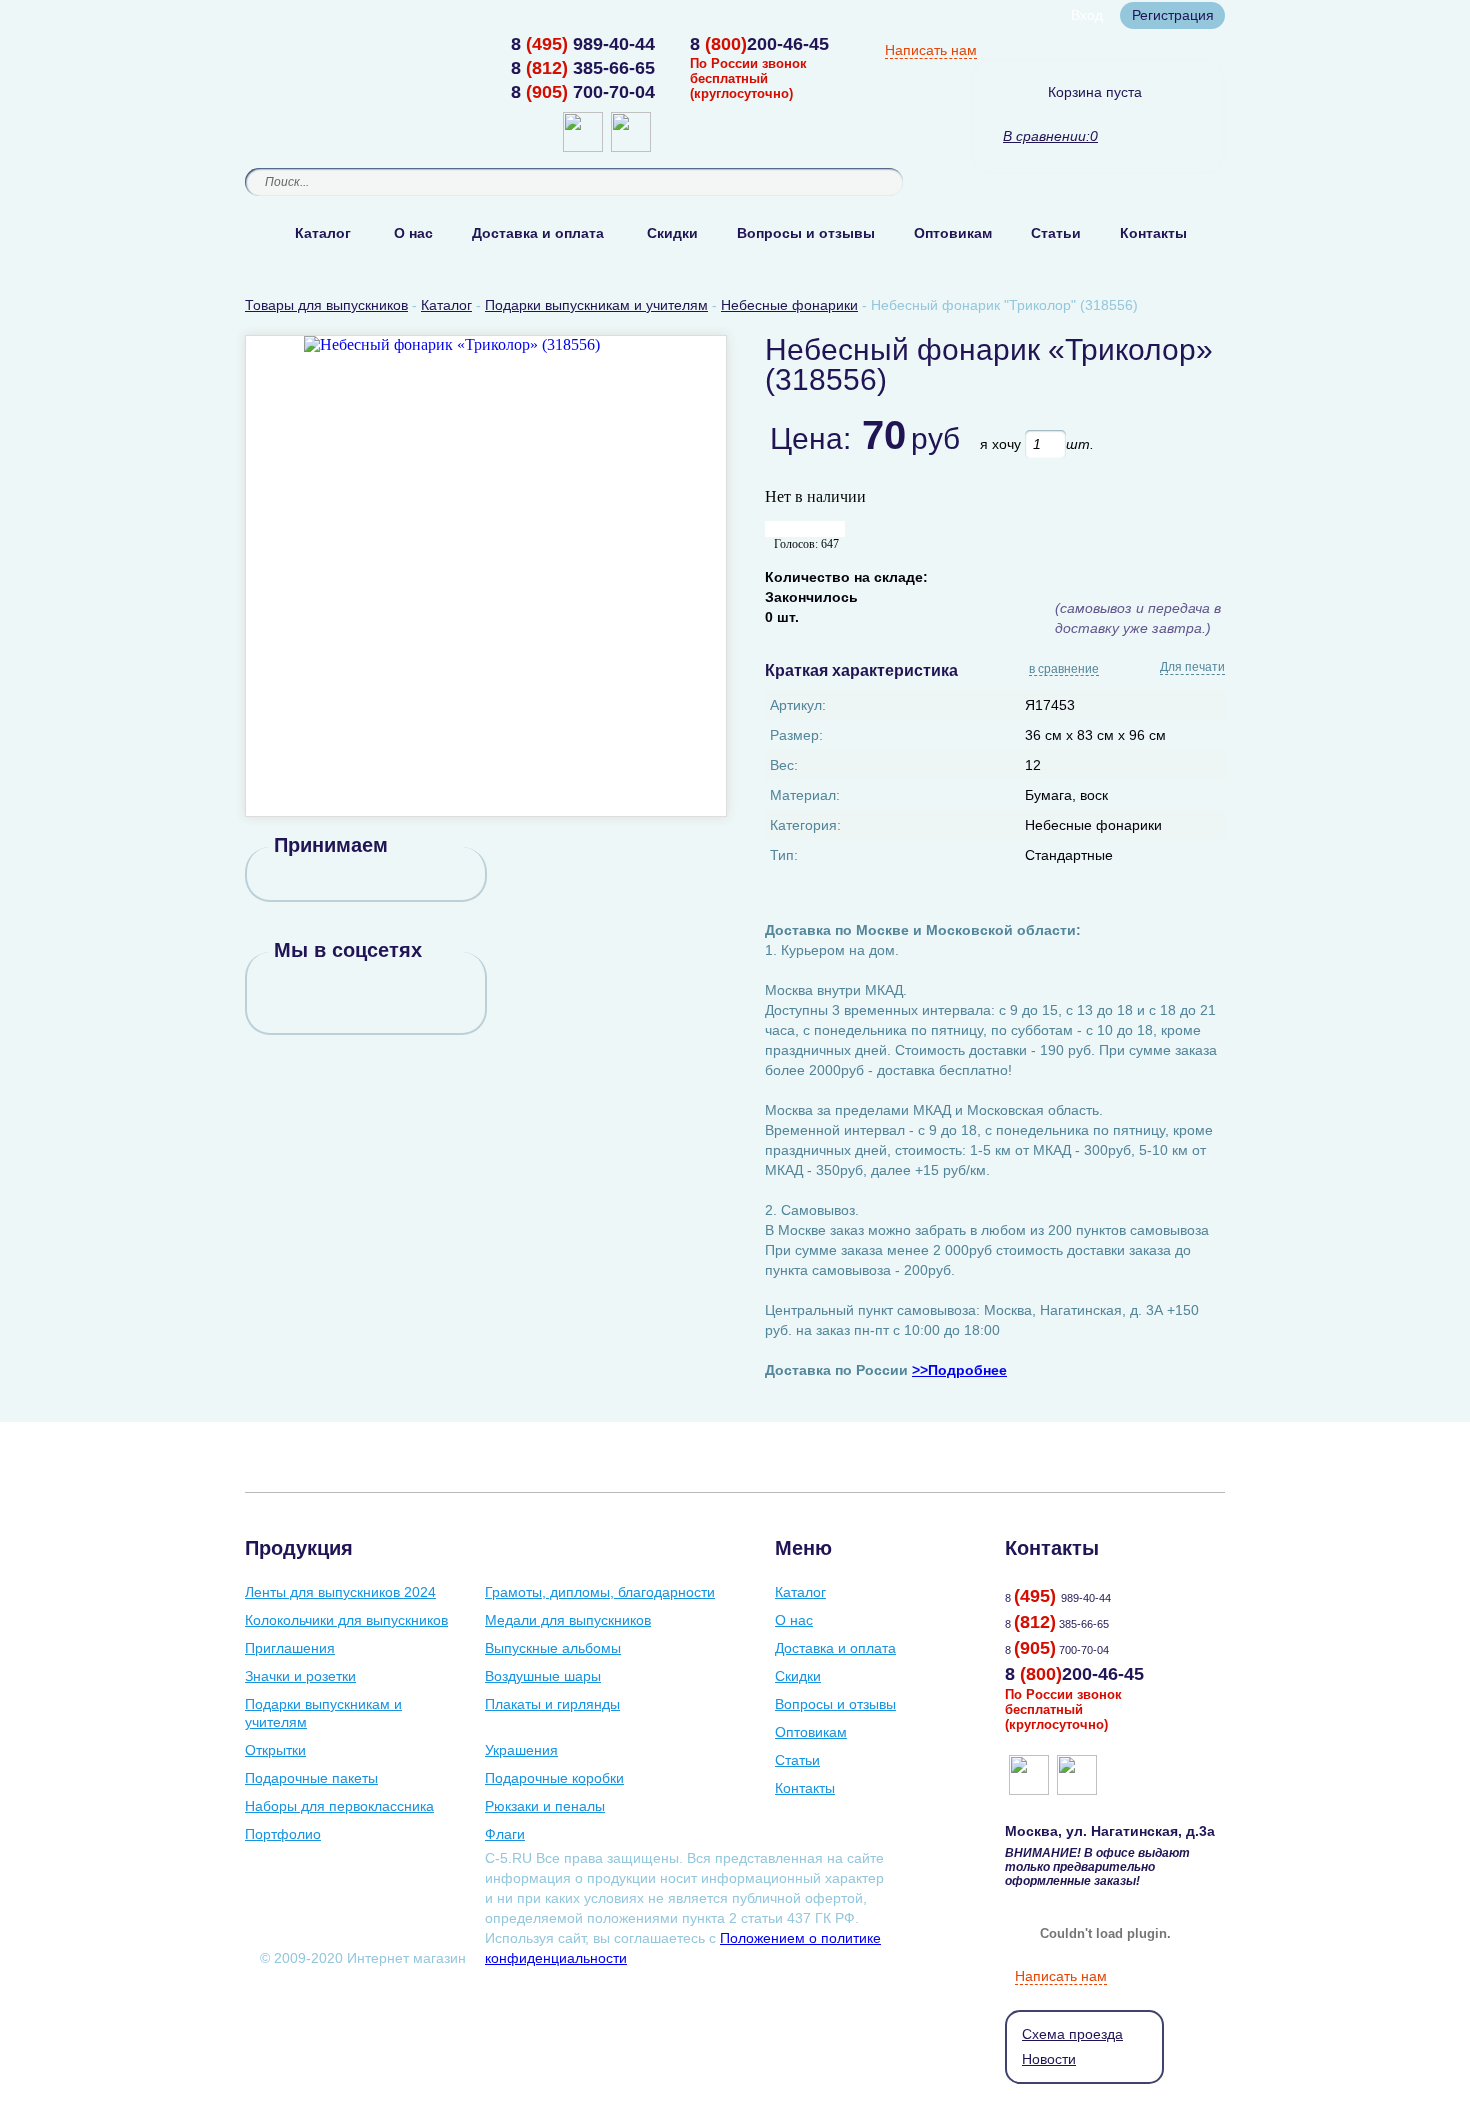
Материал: (805, 795)
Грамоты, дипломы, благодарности (600, 1592)
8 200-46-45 (759, 44)
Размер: (796, 735)
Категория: (805, 825)
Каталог (323, 233)
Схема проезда (1072, 2034)
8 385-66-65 (583, 68)
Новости (1049, 2059)
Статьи (1056, 233)
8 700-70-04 (583, 92)
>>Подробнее (959, 1370)
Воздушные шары (543, 1676)
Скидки (672, 233)
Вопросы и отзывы (806, 233)
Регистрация (1173, 15)
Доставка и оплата (538, 233)
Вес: (784, 765)
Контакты (1153, 233)
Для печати (1192, 667)
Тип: (784, 855)
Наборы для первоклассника (339, 1806)
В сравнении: (1046, 136)
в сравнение (1064, 670)
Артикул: (798, 705)
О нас (413, 233)
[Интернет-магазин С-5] (322, 46)
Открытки (275, 1750)
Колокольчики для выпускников (346, 1620)
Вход (1087, 15)
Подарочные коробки (554, 1778)
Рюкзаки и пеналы (545, 1806)
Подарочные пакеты (311, 1778)
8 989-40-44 (583, 44)
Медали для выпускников (568, 1620)
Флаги (505, 1834)
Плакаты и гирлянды (552, 1704)
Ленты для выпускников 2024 (340, 1592)
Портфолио (283, 1834)
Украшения (521, 1750)
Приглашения (290, 1648)
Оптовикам (953, 233)
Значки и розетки (300, 1676)
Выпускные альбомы (553, 1648)
